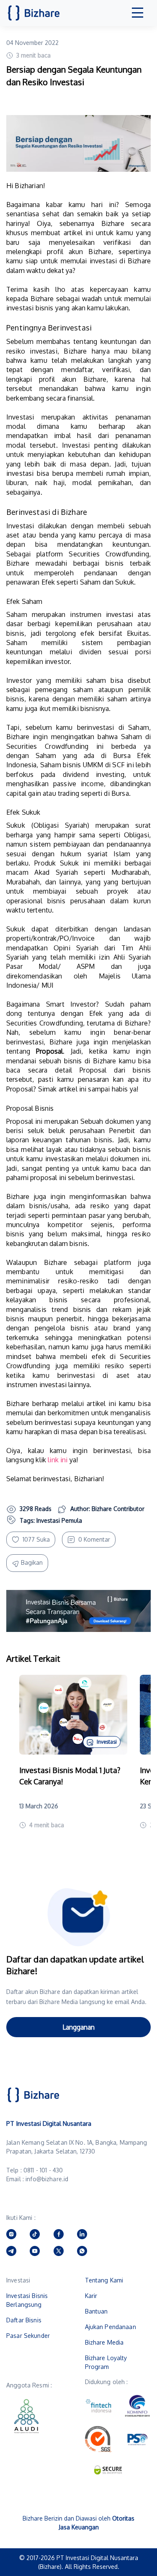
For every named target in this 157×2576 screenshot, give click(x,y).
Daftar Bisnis (24, 2320)
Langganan (78, 2027)
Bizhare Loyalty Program (106, 2362)
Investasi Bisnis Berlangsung (27, 2300)
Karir (91, 2296)
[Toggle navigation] (138, 13)
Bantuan (97, 2311)
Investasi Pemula (59, 1520)
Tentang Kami (104, 2280)
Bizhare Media (104, 2342)
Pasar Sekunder (28, 2336)
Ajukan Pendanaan (111, 2327)
